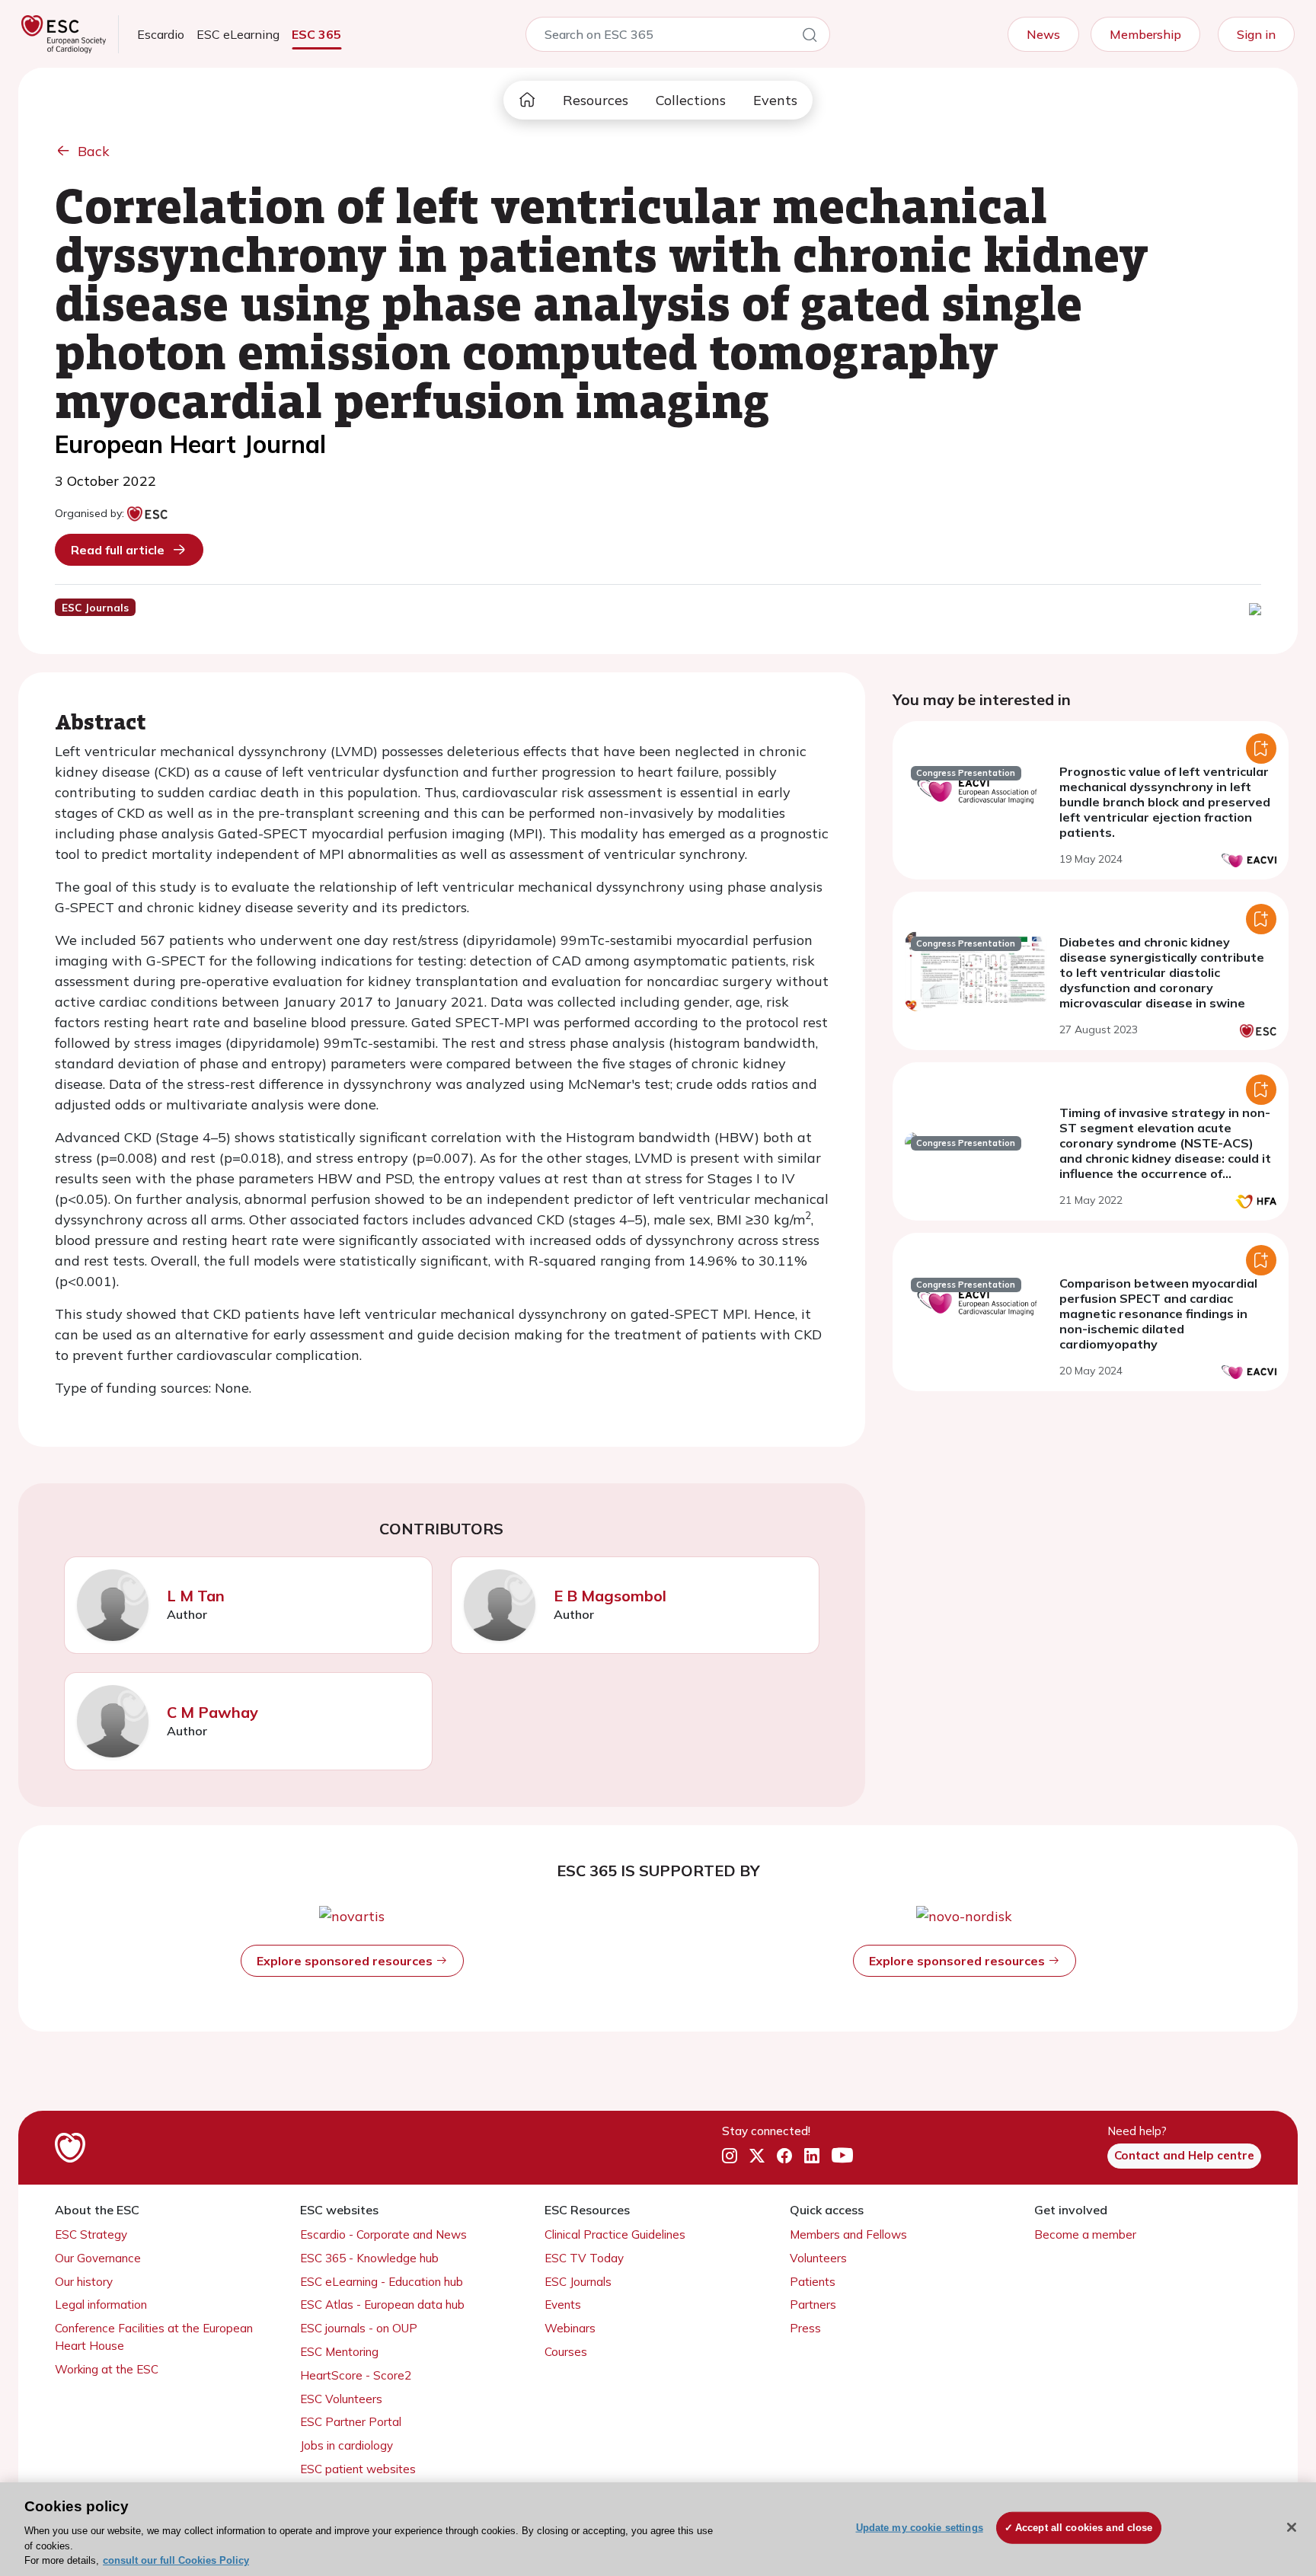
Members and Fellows (848, 2234)
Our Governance (98, 2258)
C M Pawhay (212, 1712)
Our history (84, 2282)
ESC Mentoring (339, 2352)
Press (805, 2328)
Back (94, 151)
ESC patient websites (358, 2469)
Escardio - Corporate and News (383, 2234)
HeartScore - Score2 (356, 2375)
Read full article (118, 550)
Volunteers (818, 2258)
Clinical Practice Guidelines (615, 2234)
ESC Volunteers (341, 2399)
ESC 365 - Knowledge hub (369, 2258)
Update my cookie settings (920, 2528)
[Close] (1292, 2527)
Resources (596, 100)
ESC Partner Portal (351, 2422)
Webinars (570, 2328)
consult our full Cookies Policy (176, 2560)
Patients (813, 2282)
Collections (691, 100)
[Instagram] (730, 2156)
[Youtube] (842, 2156)
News (1043, 34)
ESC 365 (316, 34)
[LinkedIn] (812, 2156)
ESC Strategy (91, 2234)
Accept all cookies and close (1084, 2528)
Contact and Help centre (1184, 2155)
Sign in (1256, 34)
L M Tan (196, 1596)
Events (775, 100)
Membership (1145, 34)
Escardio (161, 34)
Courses (566, 2352)
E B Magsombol (610, 1596)
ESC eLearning (238, 34)
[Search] (810, 37)
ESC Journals (578, 2282)
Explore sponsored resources (346, 1961)
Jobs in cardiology (347, 2445)
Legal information (101, 2305)
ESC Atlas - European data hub (382, 2305)
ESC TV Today (584, 2258)
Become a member (1085, 2234)
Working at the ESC (107, 2369)
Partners (813, 2305)
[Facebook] (784, 2156)
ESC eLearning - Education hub (382, 2282)
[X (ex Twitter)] (757, 2156)
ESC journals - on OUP (359, 2328)
